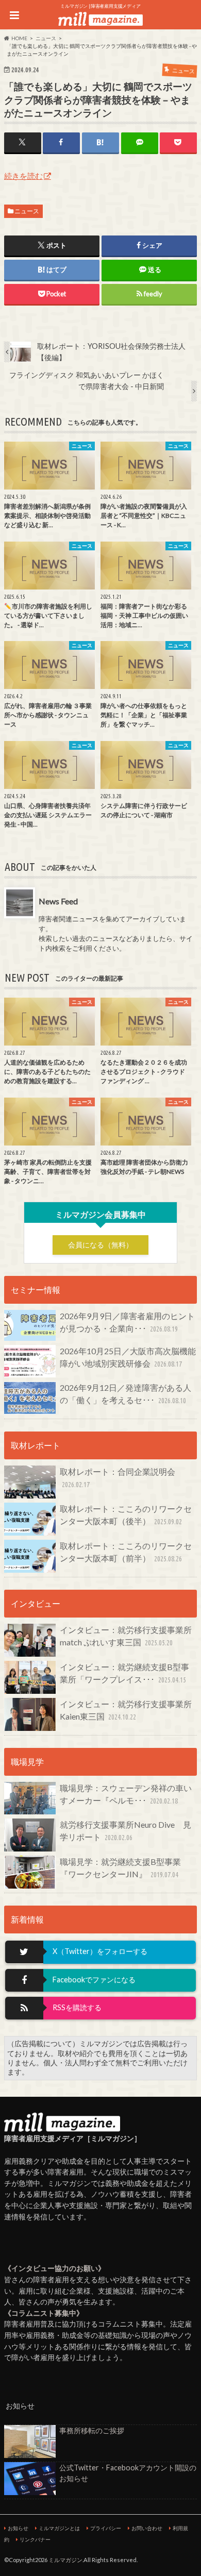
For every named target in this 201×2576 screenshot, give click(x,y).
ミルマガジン (65, 2560)
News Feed (58, 901)
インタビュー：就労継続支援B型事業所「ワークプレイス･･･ (124, 1673)
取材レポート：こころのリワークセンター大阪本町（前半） (126, 1552)
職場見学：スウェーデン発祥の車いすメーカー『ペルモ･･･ (126, 1794)
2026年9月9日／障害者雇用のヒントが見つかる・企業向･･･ (127, 1322)
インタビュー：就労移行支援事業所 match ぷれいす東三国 (128, 1636)
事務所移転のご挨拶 (92, 2430)
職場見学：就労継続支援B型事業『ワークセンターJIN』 (120, 1868)
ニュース (27, 211)
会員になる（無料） (100, 1245)
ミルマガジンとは (59, 2528)
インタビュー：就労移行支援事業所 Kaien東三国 (128, 1710)
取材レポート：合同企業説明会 (118, 1478)
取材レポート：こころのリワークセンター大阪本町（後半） (126, 1515)
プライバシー (106, 2528)
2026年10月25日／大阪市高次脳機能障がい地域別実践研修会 (128, 1357)
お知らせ (18, 2528)
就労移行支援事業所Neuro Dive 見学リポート (125, 1831)
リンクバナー (35, 2539)
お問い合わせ (147, 2528)
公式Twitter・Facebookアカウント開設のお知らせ (128, 2473)
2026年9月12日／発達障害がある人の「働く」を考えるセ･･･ (125, 1394)
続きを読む (23, 176)
